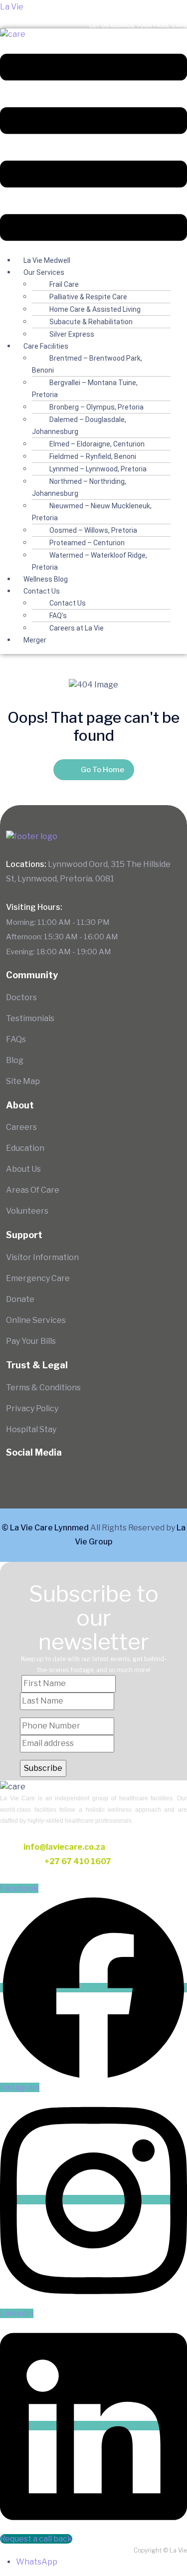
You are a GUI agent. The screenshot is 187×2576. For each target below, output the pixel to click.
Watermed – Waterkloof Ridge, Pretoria (90, 561)
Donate (20, 1299)
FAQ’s (58, 616)
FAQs (16, 1039)
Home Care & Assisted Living (95, 309)
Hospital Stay (31, 1429)
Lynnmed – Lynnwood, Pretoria (98, 469)
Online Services (36, 1320)
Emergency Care (38, 1278)
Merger (35, 640)
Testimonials (30, 1018)
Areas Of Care (33, 1190)
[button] (93, 147)
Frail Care (64, 284)
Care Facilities (46, 346)
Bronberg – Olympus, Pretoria (96, 407)
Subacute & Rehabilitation (91, 322)
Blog (15, 1060)
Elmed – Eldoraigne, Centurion (97, 444)
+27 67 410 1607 (78, 1861)
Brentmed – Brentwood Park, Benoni (87, 364)
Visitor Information (42, 1257)
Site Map (23, 1081)
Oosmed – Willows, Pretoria (93, 530)
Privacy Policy (32, 1408)
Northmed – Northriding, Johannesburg (79, 487)
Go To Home (102, 770)
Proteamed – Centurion (87, 543)
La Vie (12, 7)
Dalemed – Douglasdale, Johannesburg (79, 426)
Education (25, 1148)
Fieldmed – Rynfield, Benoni (93, 456)
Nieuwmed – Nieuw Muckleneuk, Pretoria (92, 512)
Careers (21, 1127)
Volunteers (27, 1211)
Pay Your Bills (31, 1341)
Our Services (44, 272)
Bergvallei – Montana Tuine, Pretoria (85, 389)
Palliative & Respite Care (88, 297)
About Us (23, 1169)
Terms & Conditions (43, 1388)
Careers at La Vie (77, 628)
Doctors (21, 997)
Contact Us (42, 591)
